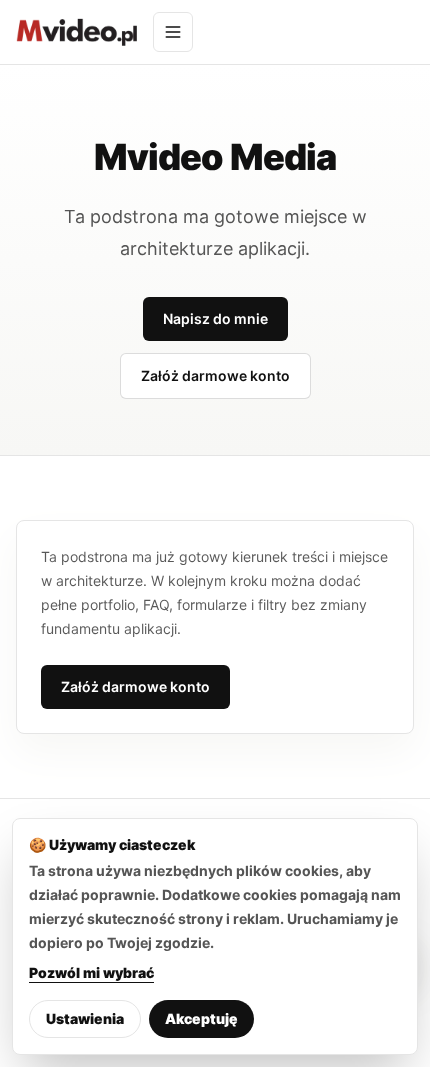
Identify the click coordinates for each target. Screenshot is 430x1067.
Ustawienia (85, 1018)
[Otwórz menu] (173, 32)
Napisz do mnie (215, 318)
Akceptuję (201, 1018)
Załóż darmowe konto (215, 375)
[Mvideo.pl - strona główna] (76, 32)
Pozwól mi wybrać (91, 972)
